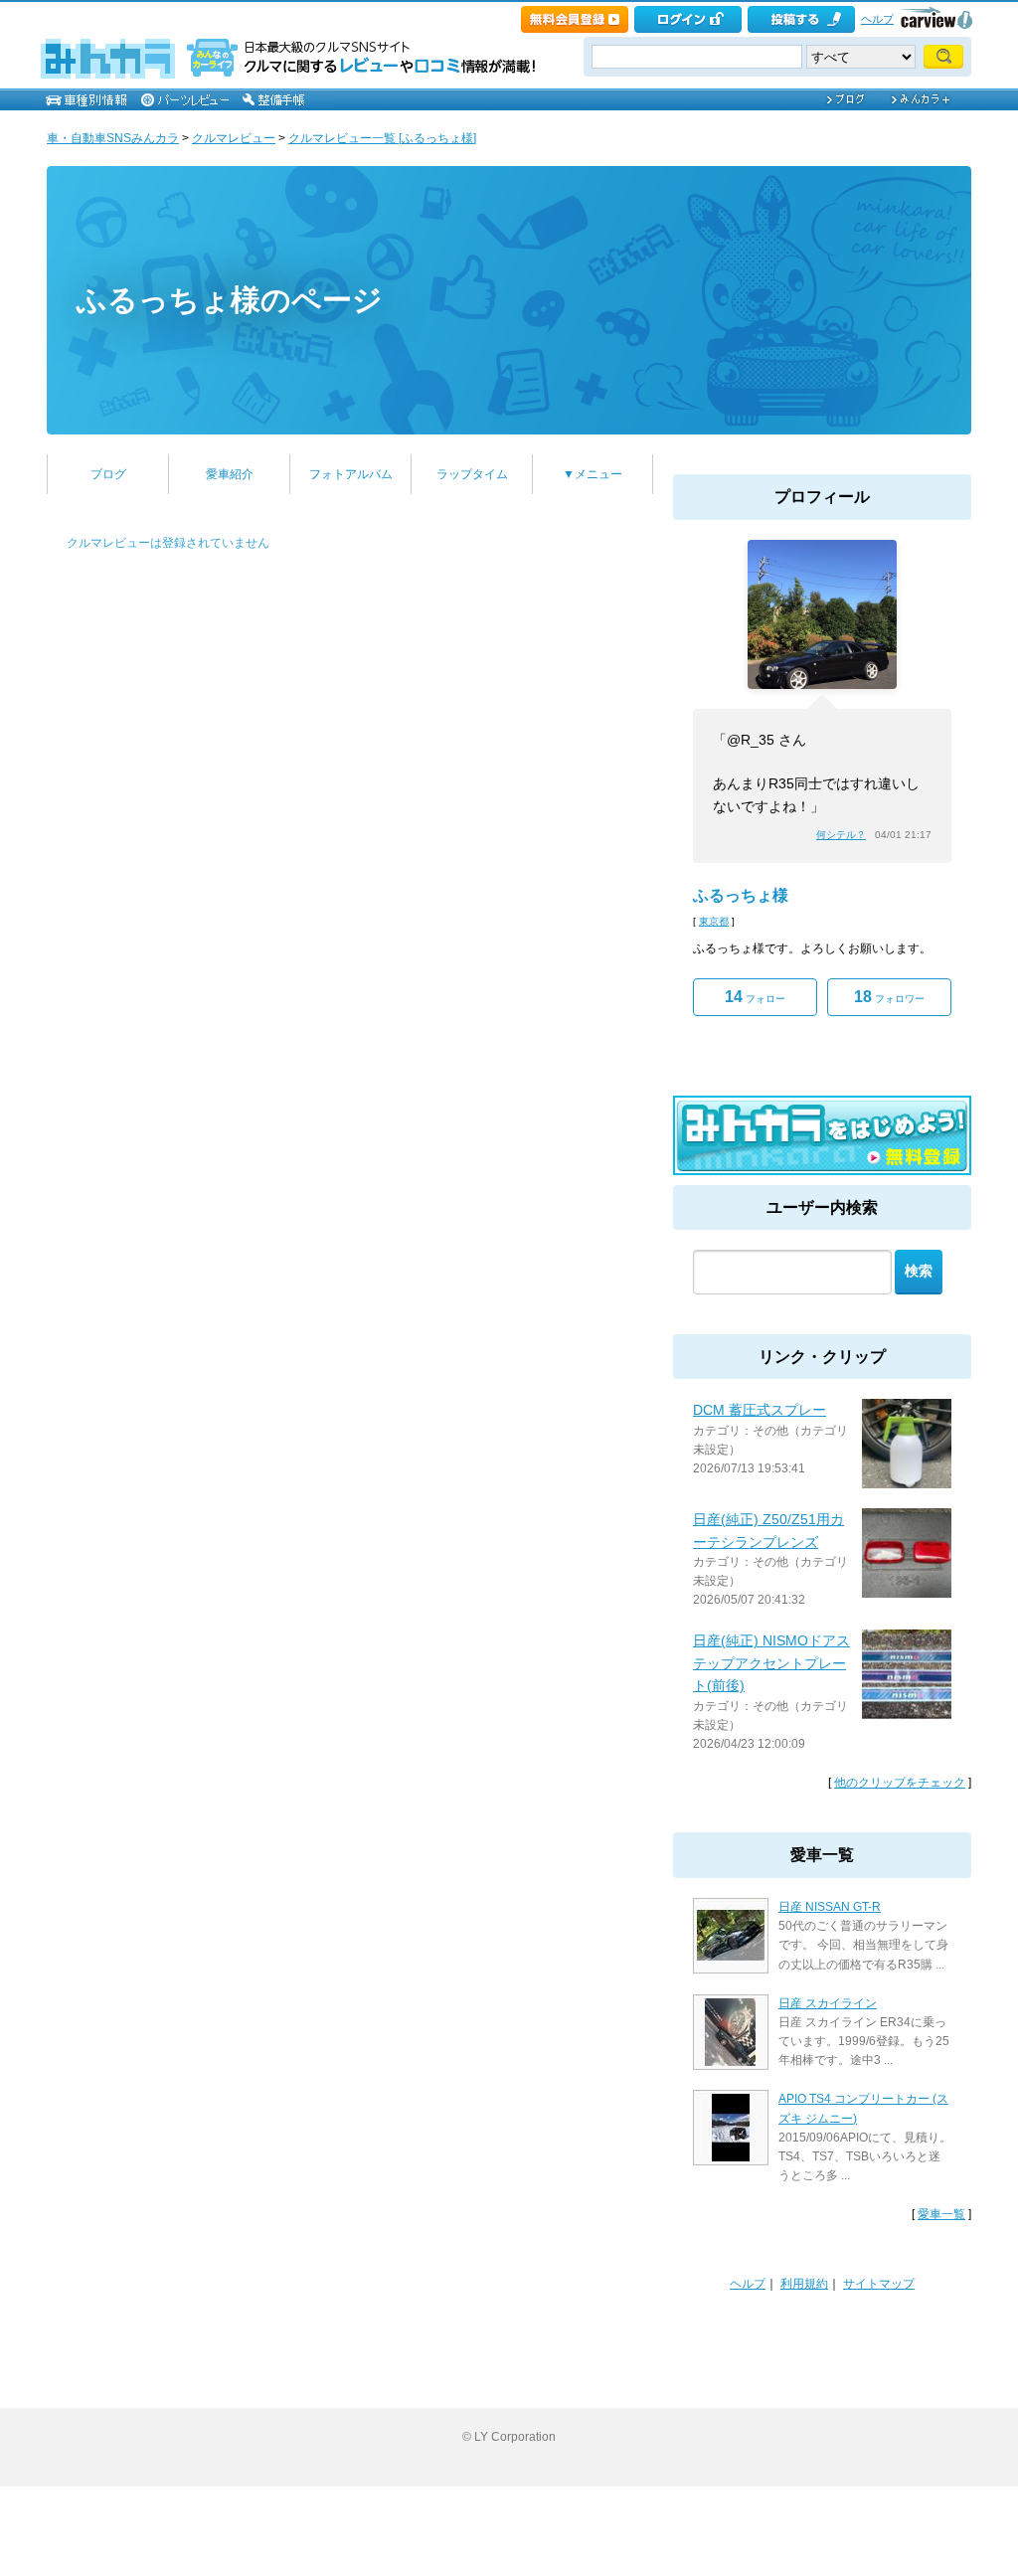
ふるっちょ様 (741, 895)
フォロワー (889, 997)
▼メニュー (593, 474)
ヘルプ (877, 19)
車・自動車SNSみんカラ (113, 138)
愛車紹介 (230, 474)
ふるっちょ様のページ (230, 300)
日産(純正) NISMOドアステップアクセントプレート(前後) (771, 1663)
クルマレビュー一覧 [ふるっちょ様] (382, 138)
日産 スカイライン (828, 2003)
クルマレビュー (234, 138)
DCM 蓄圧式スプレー (760, 1410)
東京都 (714, 921)
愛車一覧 (941, 2214)
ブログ (108, 474)
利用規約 (804, 2284)
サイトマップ (879, 2284)
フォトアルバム (351, 474)
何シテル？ (841, 835)
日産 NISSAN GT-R (830, 1907)
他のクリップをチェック (900, 1783)
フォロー (755, 997)
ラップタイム (472, 474)
